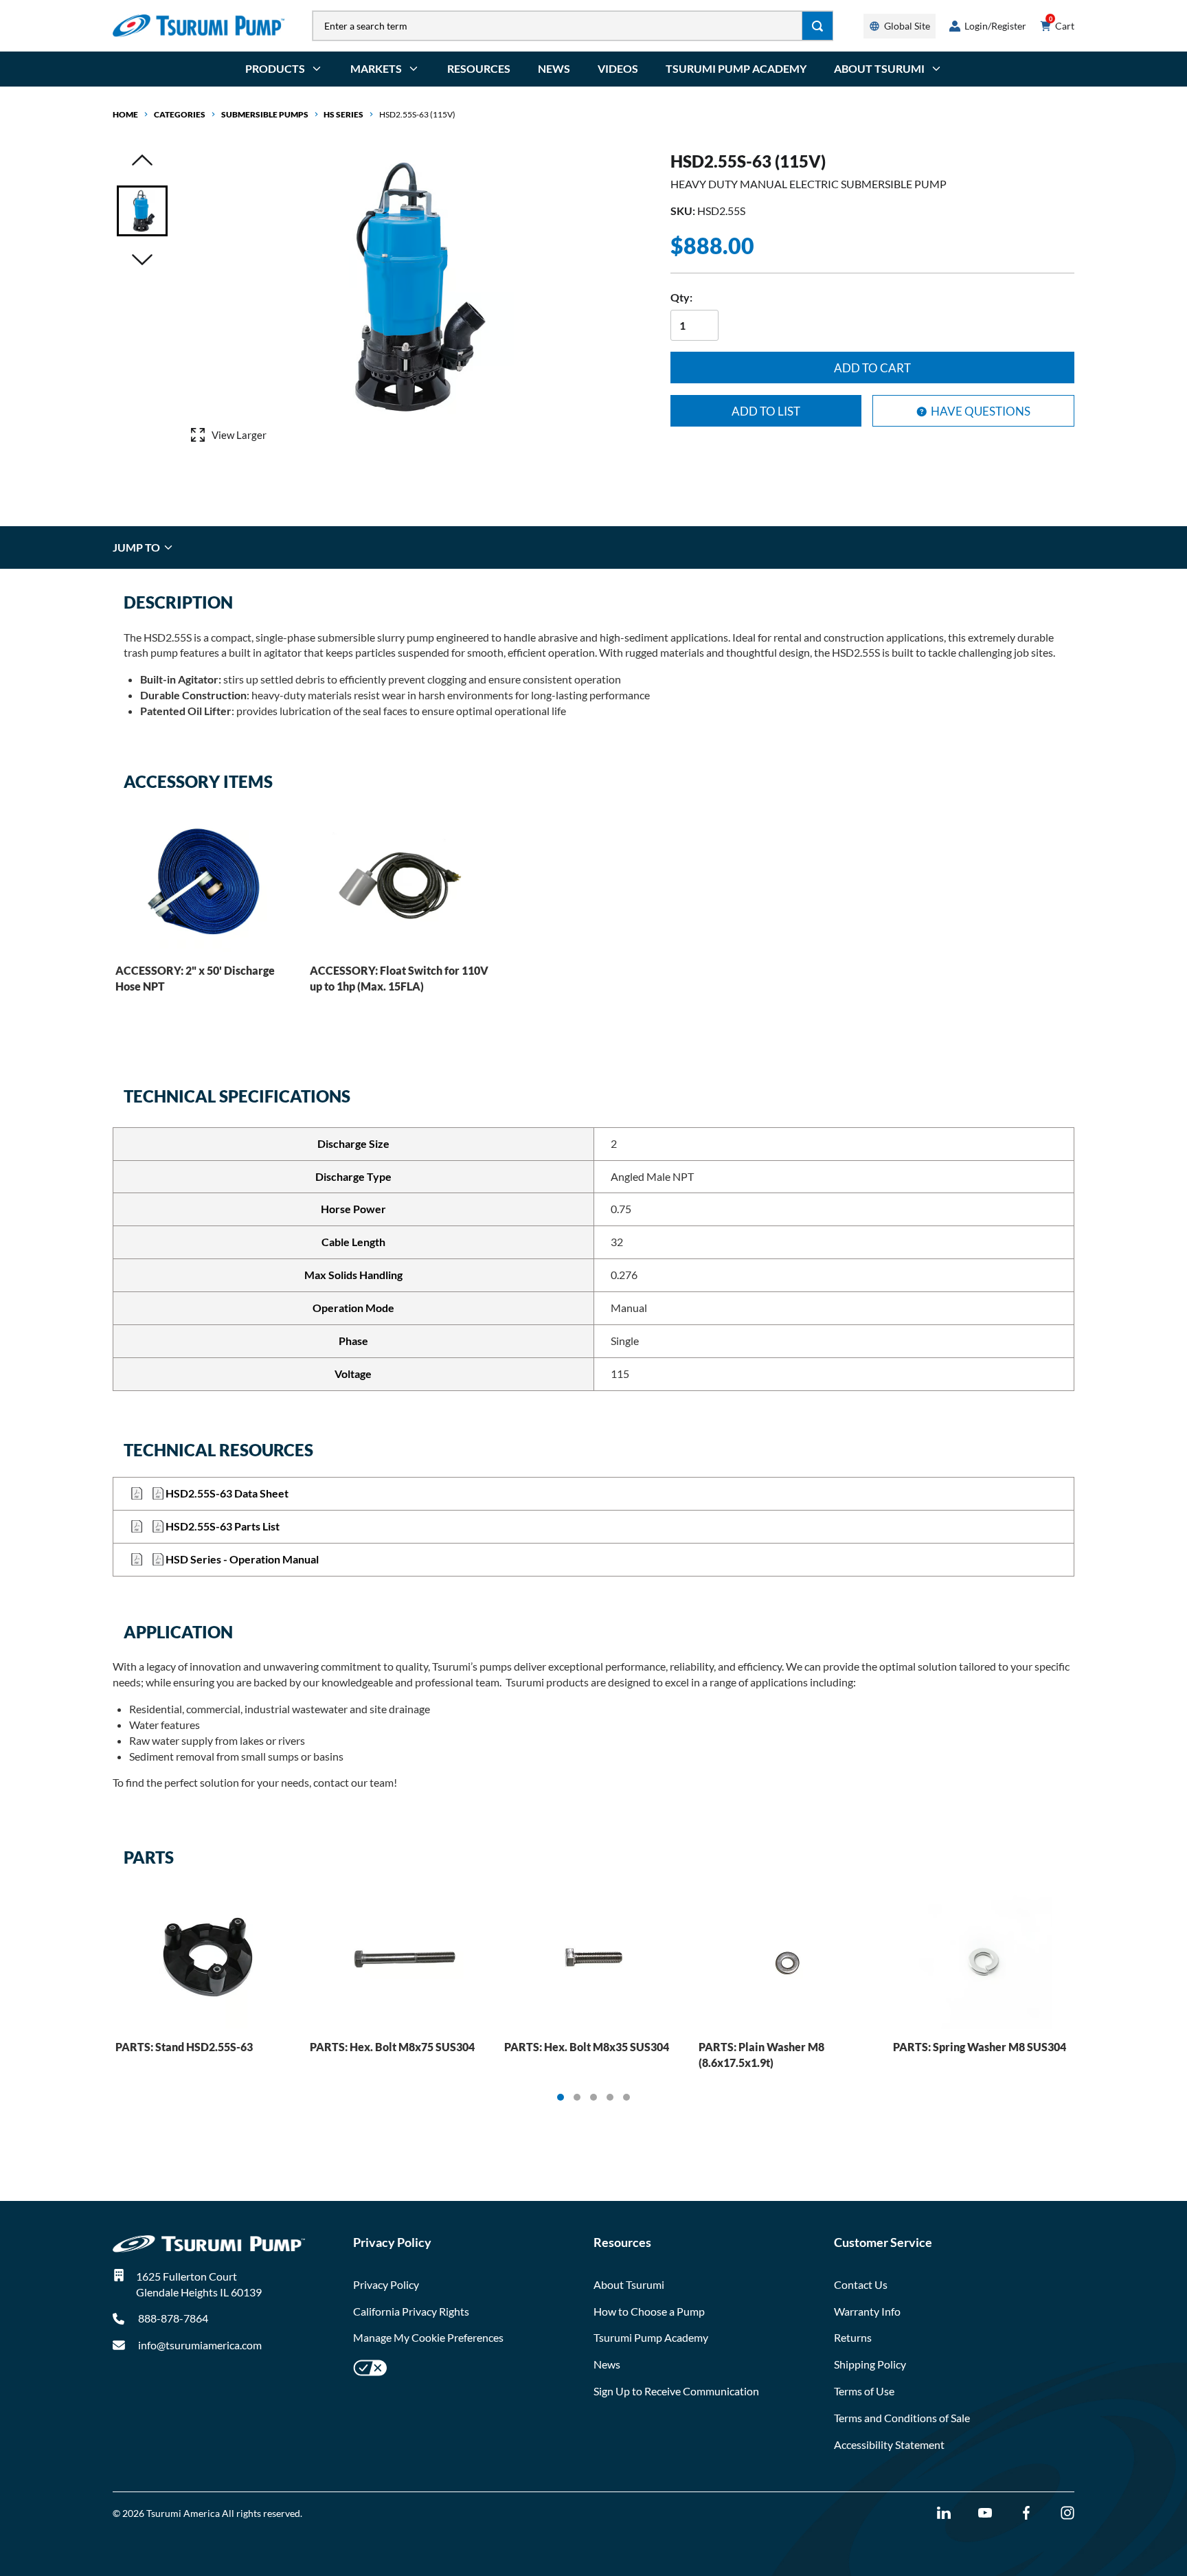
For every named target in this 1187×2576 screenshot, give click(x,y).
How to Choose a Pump (649, 2311)
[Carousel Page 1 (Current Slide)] (561, 2097)
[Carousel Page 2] (577, 2097)
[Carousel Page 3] (593, 2097)
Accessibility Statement (889, 2444)
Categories (180, 114)
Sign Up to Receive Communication (676, 2391)
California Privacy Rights (411, 2311)
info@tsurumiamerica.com (200, 2345)
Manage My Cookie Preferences (428, 2337)
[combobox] (557, 26)
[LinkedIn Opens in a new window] (944, 2513)
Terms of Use (864, 2391)
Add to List (766, 411)
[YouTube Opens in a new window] (985, 2513)
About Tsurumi (629, 2284)
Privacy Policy (386, 2284)
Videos (618, 68)
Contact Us (861, 2284)
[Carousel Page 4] (610, 2097)
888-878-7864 (172, 2318)
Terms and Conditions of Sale (902, 2418)
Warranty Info (867, 2311)
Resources (479, 68)
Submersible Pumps (265, 114)
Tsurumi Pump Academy (736, 68)
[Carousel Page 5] (626, 2097)
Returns (853, 2337)
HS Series (343, 114)
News (554, 68)
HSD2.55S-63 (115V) (417, 114)
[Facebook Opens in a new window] (1026, 2513)
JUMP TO (137, 547)
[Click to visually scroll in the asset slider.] (142, 161)
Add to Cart (872, 368)
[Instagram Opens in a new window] (1067, 2513)
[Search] (818, 26)
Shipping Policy (870, 2364)
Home (125, 114)
